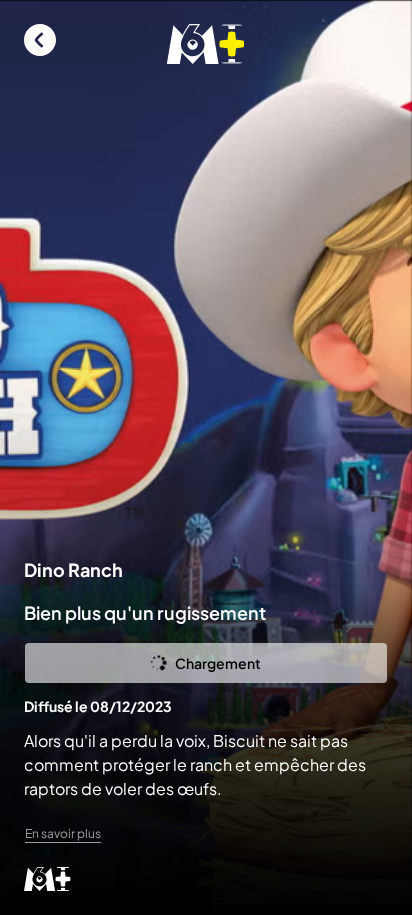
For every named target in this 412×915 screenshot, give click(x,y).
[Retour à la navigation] (40, 40)
